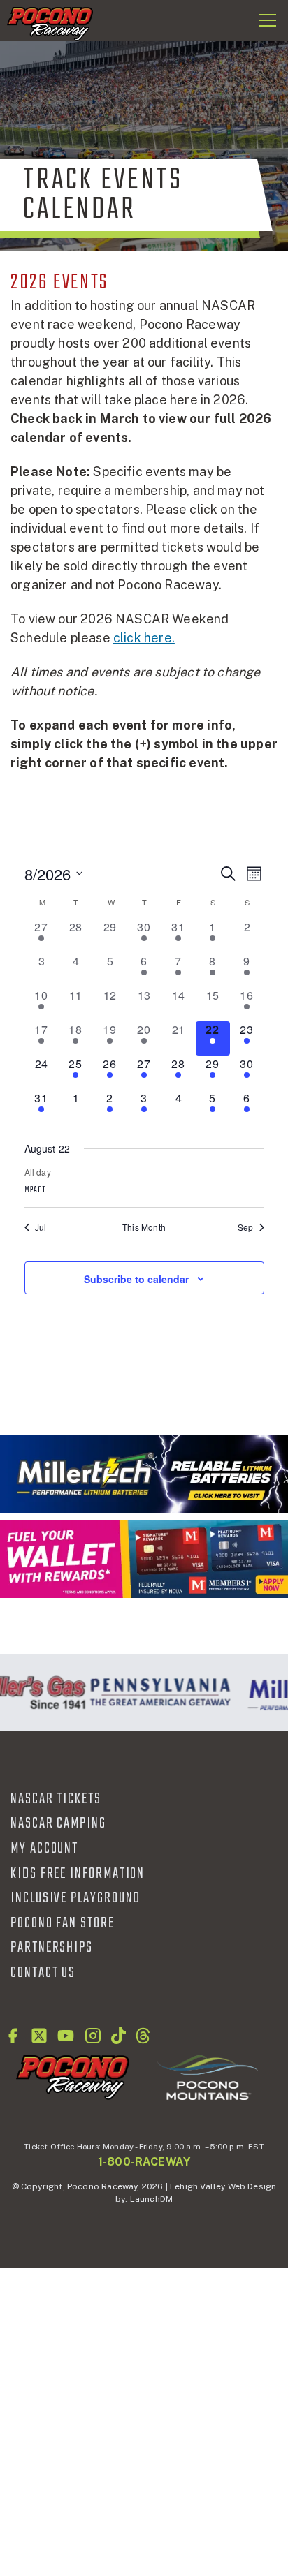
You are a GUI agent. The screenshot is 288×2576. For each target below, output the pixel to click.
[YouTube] (66, 2036)
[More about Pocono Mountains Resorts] (208, 2077)
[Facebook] (13, 2036)
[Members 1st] (144, 1559)
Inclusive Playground (75, 1898)
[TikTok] (118, 2036)
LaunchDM (151, 2199)
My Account (44, 1849)
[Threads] (143, 2036)
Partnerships (52, 1948)
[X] (39, 2036)
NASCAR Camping (58, 1823)
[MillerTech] (144, 1474)
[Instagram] (93, 2036)
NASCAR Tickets (56, 1799)
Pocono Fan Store (63, 1923)
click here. (144, 638)
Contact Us (43, 1973)
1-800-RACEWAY (144, 2162)
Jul (41, 1227)
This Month (144, 1227)
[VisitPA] (157, 1692)
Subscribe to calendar (136, 1279)
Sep (246, 1227)
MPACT (35, 1190)
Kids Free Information (78, 1874)
